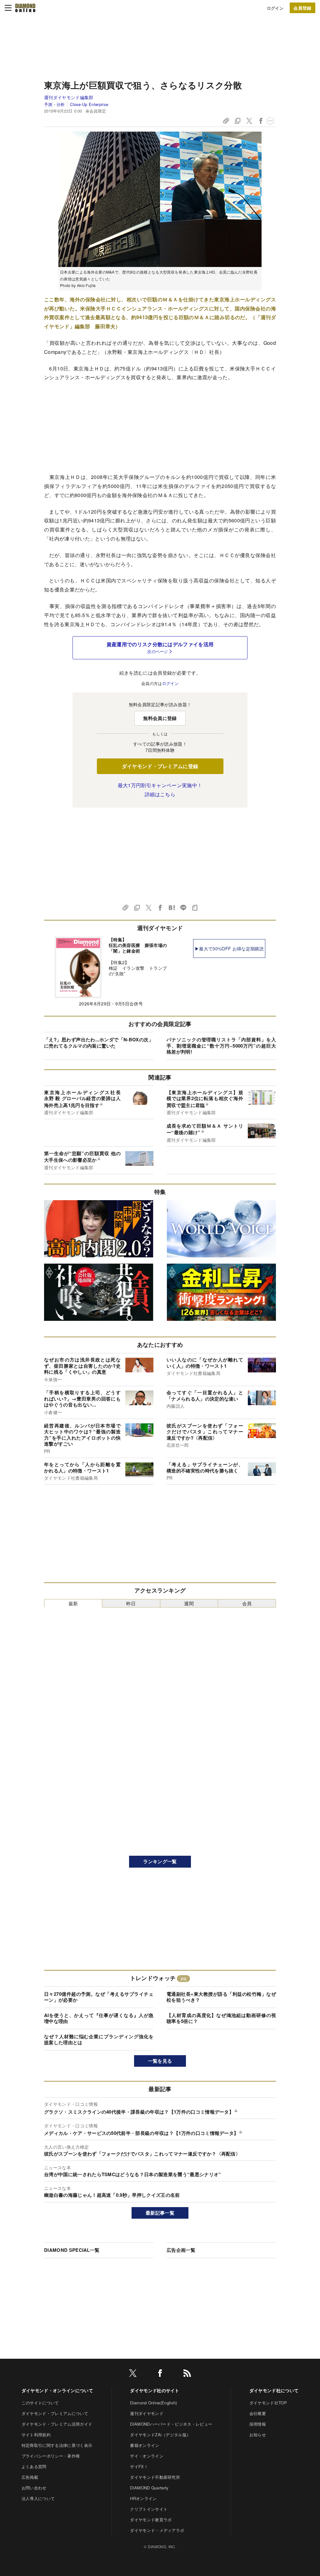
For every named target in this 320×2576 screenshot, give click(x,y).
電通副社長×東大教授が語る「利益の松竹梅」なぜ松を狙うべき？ (221, 1997)
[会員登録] (302, 8)
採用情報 (258, 2424)
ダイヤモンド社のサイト (155, 2390)
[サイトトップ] (25, 8)
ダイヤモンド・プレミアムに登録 (160, 766)
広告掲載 (30, 2477)
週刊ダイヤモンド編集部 (69, 97)
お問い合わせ (34, 2488)
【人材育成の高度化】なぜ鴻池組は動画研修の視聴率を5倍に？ (221, 2018)
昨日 (131, 1603)
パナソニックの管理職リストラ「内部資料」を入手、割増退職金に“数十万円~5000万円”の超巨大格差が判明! (221, 1046)
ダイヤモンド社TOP (268, 2403)
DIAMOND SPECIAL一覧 (72, 2250)
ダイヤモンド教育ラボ (151, 2520)
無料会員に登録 (160, 718)
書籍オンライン (145, 2445)
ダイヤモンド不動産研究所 (155, 2477)
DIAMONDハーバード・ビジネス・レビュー (171, 2424)
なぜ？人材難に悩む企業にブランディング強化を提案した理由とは (99, 2040)
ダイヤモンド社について (274, 2390)
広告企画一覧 (181, 2250)
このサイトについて (40, 2403)
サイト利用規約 (36, 2435)
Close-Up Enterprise (89, 104)
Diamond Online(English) (153, 2403)
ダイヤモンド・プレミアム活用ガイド (57, 2424)
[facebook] (160, 2374)
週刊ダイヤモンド (147, 2413)
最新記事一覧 (160, 2213)
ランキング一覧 (160, 1861)
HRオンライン (143, 2498)
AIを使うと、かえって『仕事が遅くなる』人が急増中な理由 (99, 2018)
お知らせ (258, 2435)
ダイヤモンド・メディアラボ (157, 2530)
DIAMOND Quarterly (149, 2488)
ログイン (275, 8)
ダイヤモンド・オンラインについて (57, 2390)
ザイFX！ (139, 2466)
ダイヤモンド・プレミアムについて (55, 2413)
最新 (73, 1603)
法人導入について (38, 2498)
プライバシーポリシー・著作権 (51, 2456)
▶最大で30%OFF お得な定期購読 (229, 948)
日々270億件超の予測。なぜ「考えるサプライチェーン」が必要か (99, 1997)
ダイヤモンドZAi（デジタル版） (160, 2435)
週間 (189, 1603)
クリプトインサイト (149, 2509)
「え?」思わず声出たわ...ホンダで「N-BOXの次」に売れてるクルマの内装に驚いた (99, 1043)
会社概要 (258, 2413)
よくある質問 (34, 2466)
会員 (247, 1603)
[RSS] (187, 2374)
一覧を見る (160, 2061)
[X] (133, 2374)
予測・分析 (55, 104)
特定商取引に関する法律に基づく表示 (57, 2445)
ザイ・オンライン (147, 2456)
